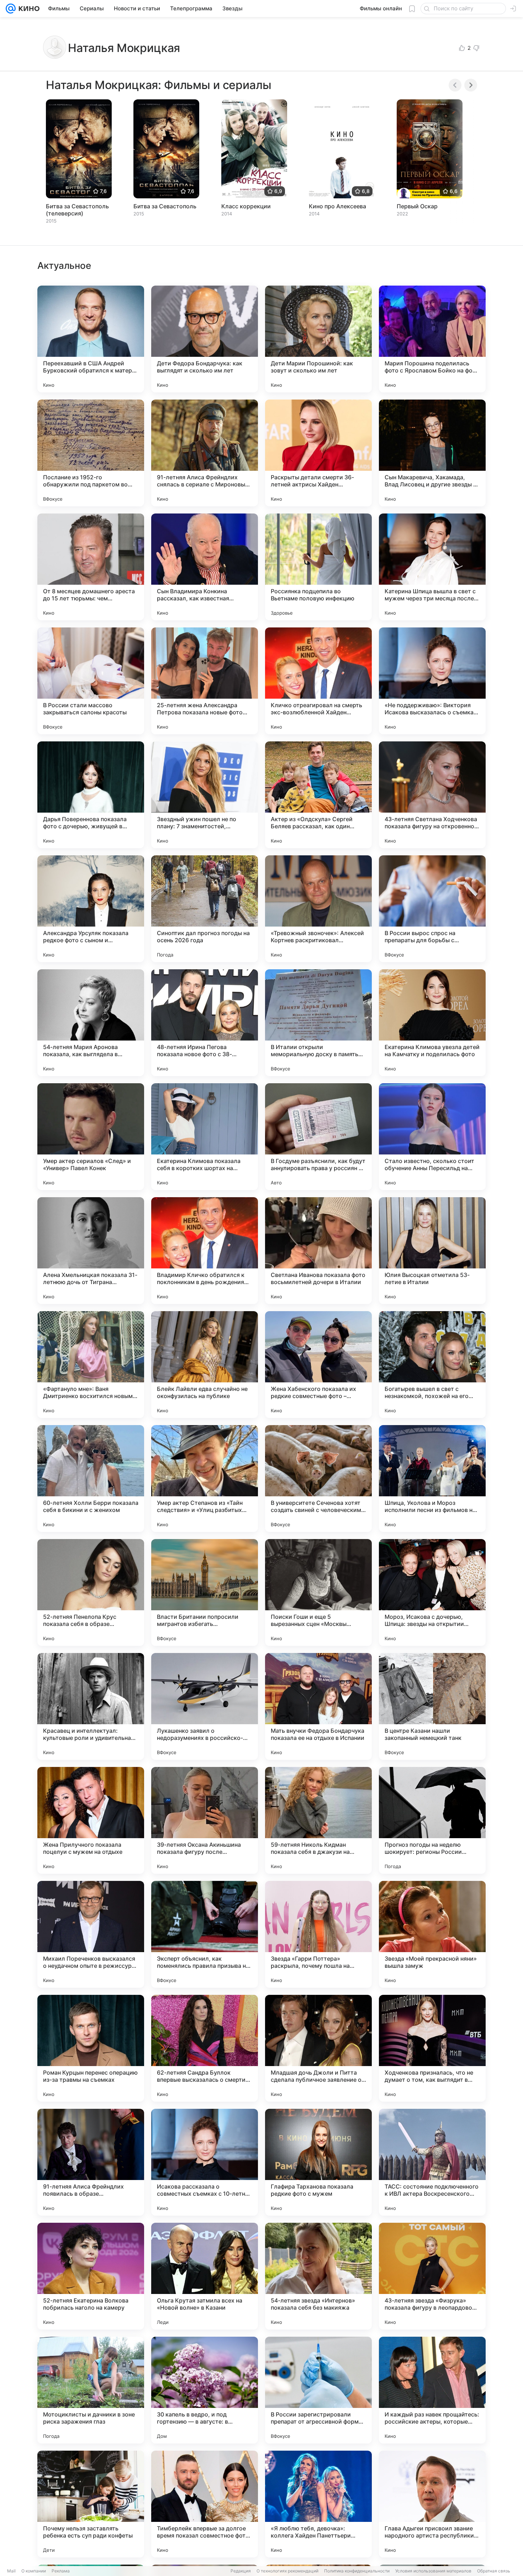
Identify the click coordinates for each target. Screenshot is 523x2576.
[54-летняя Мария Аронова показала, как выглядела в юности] (91, 1023)
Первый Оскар (417, 206)
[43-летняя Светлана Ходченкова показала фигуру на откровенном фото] (432, 795)
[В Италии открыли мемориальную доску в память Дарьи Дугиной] (318, 1023)
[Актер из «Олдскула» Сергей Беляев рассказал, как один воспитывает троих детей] (318, 795)
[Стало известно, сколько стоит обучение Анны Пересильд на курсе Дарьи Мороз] (432, 1137)
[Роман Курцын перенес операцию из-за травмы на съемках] (91, 2048)
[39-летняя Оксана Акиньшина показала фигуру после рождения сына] (205, 1820)
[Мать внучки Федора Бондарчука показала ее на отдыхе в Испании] (318, 1706)
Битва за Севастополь (165, 206)
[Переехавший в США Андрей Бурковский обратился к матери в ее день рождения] (91, 339)
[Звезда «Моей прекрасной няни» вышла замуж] (432, 1934)
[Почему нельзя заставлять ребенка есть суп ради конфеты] (91, 2504)
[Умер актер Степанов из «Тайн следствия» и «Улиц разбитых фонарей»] (205, 1479)
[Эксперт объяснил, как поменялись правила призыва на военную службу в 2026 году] (205, 1934)
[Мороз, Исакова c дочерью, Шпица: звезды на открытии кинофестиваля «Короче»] (432, 1592)
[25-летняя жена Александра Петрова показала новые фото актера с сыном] (205, 681)
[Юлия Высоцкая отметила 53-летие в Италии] (432, 1251)
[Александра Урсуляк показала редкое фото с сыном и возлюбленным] (91, 909)
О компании (34, 2571)
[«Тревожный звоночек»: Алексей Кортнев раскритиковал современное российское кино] (318, 909)
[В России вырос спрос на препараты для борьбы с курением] (432, 909)
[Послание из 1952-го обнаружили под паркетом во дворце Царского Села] (91, 453)
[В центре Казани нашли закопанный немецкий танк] (432, 1706)
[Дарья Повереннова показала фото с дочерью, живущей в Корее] (91, 795)
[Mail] (11, 9)
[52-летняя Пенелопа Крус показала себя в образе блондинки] (91, 1592)
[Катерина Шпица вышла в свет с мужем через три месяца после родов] (432, 567)
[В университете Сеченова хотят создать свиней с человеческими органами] (318, 1479)
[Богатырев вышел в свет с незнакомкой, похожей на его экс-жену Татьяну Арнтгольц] (432, 1365)
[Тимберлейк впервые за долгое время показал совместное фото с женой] (205, 2504)
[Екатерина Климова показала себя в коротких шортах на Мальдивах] (205, 1137)
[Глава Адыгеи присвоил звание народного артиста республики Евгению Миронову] (432, 2504)
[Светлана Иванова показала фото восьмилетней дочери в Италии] (318, 1251)
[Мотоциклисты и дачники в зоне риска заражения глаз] (91, 2390)
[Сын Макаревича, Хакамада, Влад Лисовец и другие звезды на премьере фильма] (432, 453)
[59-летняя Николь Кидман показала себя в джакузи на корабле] (318, 1820)
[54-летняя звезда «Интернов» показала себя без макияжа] (318, 2276)
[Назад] (455, 85)
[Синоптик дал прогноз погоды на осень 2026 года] (205, 909)
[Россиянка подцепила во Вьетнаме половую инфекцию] (318, 567)
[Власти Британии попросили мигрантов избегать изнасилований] (205, 1592)
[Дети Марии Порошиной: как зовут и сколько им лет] (318, 339)
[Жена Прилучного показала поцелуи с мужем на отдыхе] (91, 1820)
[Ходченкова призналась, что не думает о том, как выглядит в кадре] (432, 2048)
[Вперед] (471, 85)
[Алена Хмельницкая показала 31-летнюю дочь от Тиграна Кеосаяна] (91, 1251)
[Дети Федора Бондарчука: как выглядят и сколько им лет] (205, 339)
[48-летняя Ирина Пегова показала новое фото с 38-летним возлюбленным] (205, 1023)
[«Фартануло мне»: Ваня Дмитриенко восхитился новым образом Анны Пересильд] (91, 1365)
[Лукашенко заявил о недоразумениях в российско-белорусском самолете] (205, 1706)
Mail (11, 2571)
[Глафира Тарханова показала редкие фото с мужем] (318, 2162)
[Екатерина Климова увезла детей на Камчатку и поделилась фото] (432, 1023)
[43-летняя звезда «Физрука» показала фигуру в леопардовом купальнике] (432, 2276)
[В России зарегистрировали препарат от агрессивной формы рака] (318, 2390)
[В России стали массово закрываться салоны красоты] (91, 681)
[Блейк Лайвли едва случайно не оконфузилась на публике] (205, 1365)
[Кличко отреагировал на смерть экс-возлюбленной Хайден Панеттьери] (318, 681)
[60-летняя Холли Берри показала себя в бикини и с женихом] (91, 1479)
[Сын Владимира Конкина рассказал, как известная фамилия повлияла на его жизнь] (205, 567)
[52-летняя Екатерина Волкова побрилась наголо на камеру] (91, 2276)
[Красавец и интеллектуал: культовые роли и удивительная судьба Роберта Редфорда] (91, 1706)
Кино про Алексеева (337, 206)
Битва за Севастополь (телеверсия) (77, 210)
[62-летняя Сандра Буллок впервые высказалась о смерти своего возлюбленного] (205, 2048)
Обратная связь (494, 2571)
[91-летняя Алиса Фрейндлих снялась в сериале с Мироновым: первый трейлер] (205, 453)
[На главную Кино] (28, 9)
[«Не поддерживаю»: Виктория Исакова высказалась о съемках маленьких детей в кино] (432, 681)
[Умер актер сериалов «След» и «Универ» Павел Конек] (91, 1137)
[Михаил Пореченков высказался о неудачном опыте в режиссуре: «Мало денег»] (91, 1934)
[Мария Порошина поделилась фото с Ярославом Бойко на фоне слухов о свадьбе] (432, 339)
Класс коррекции (246, 206)
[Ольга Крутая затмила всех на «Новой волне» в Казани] (205, 2276)
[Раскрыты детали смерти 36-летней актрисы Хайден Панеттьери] (318, 453)
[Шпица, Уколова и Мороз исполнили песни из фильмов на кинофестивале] (432, 1479)
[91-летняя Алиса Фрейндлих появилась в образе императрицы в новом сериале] (91, 2162)
